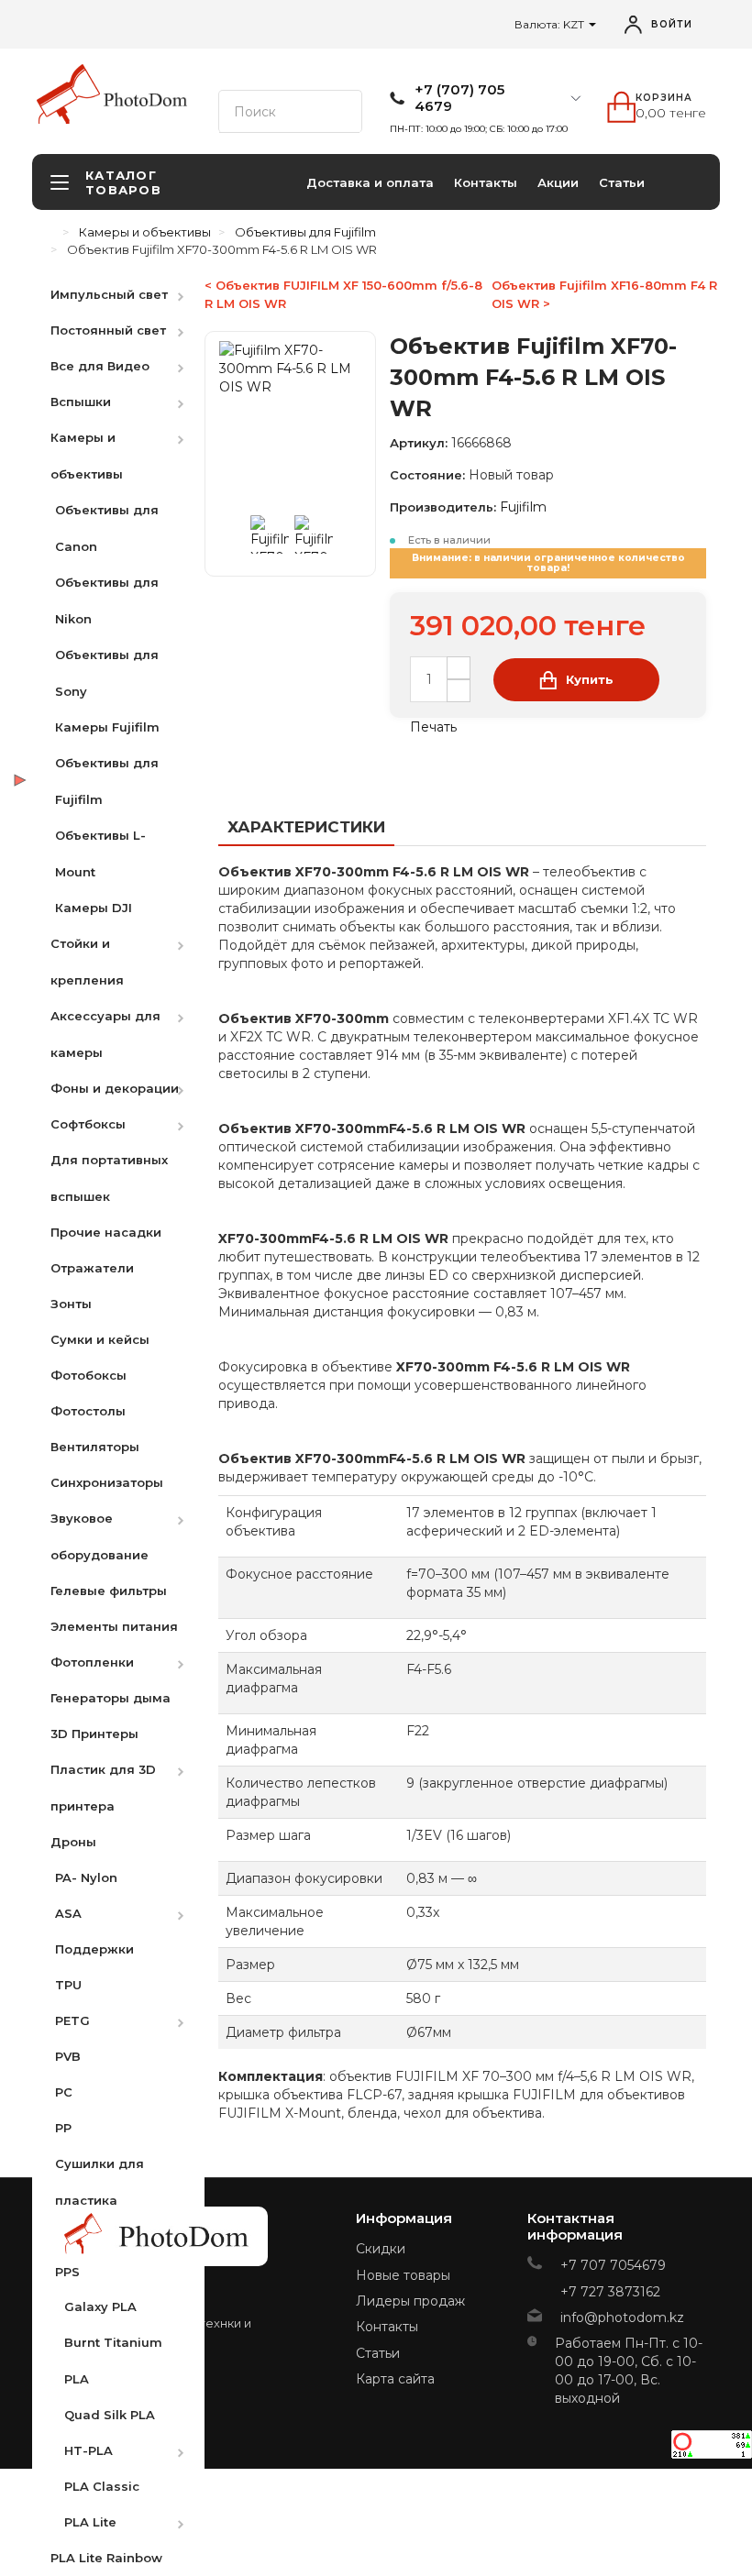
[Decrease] (459, 691)
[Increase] (459, 668)
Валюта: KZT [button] (551, 24)
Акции (558, 182)
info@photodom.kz (622, 2317)
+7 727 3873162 (610, 2292)
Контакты (486, 182)
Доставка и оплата (370, 182)
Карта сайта (395, 2379)
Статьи (622, 182)
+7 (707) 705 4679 (459, 98)
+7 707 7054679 (613, 2265)
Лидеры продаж (410, 2301)
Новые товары (403, 2275)
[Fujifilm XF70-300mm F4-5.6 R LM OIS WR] (270, 534)
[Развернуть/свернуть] (190, 294)
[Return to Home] (50, 232)
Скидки (381, 2249)
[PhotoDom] (146, 100)
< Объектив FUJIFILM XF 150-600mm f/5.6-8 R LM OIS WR (343, 294)
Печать (431, 727)
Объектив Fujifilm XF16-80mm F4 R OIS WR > (604, 294)
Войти (672, 24)
